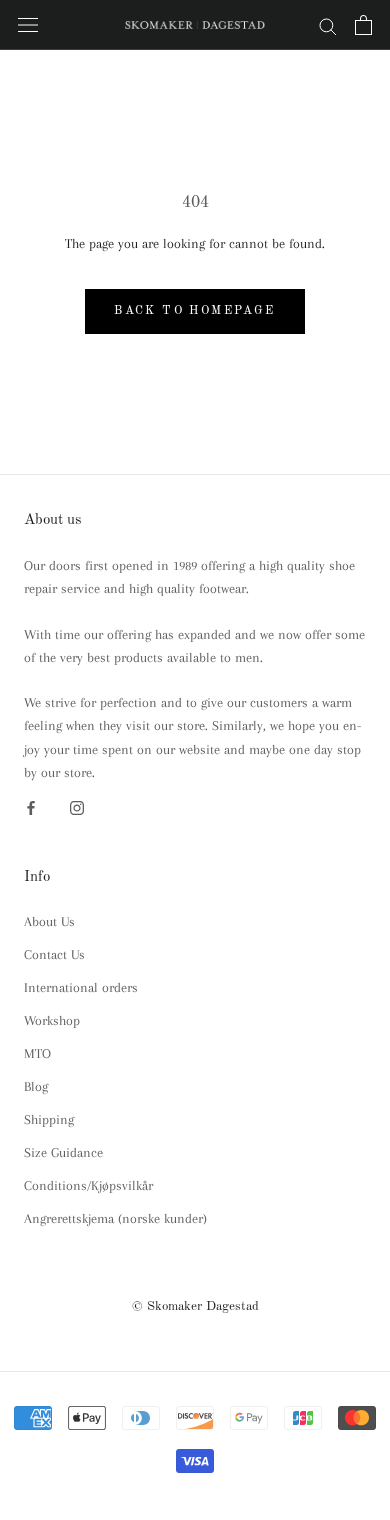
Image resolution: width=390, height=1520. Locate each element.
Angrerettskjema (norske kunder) (115, 1218)
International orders (81, 987)
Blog (36, 1086)
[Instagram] (77, 806)
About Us (49, 921)
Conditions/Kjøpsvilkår (88, 1185)
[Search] (328, 25)
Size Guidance (63, 1152)
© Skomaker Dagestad (195, 1306)
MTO (37, 1053)
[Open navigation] (28, 25)
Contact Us (54, 954)
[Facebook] (31, 806)
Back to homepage (194, 311)
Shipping (49, 1119)
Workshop (52, 1020)
